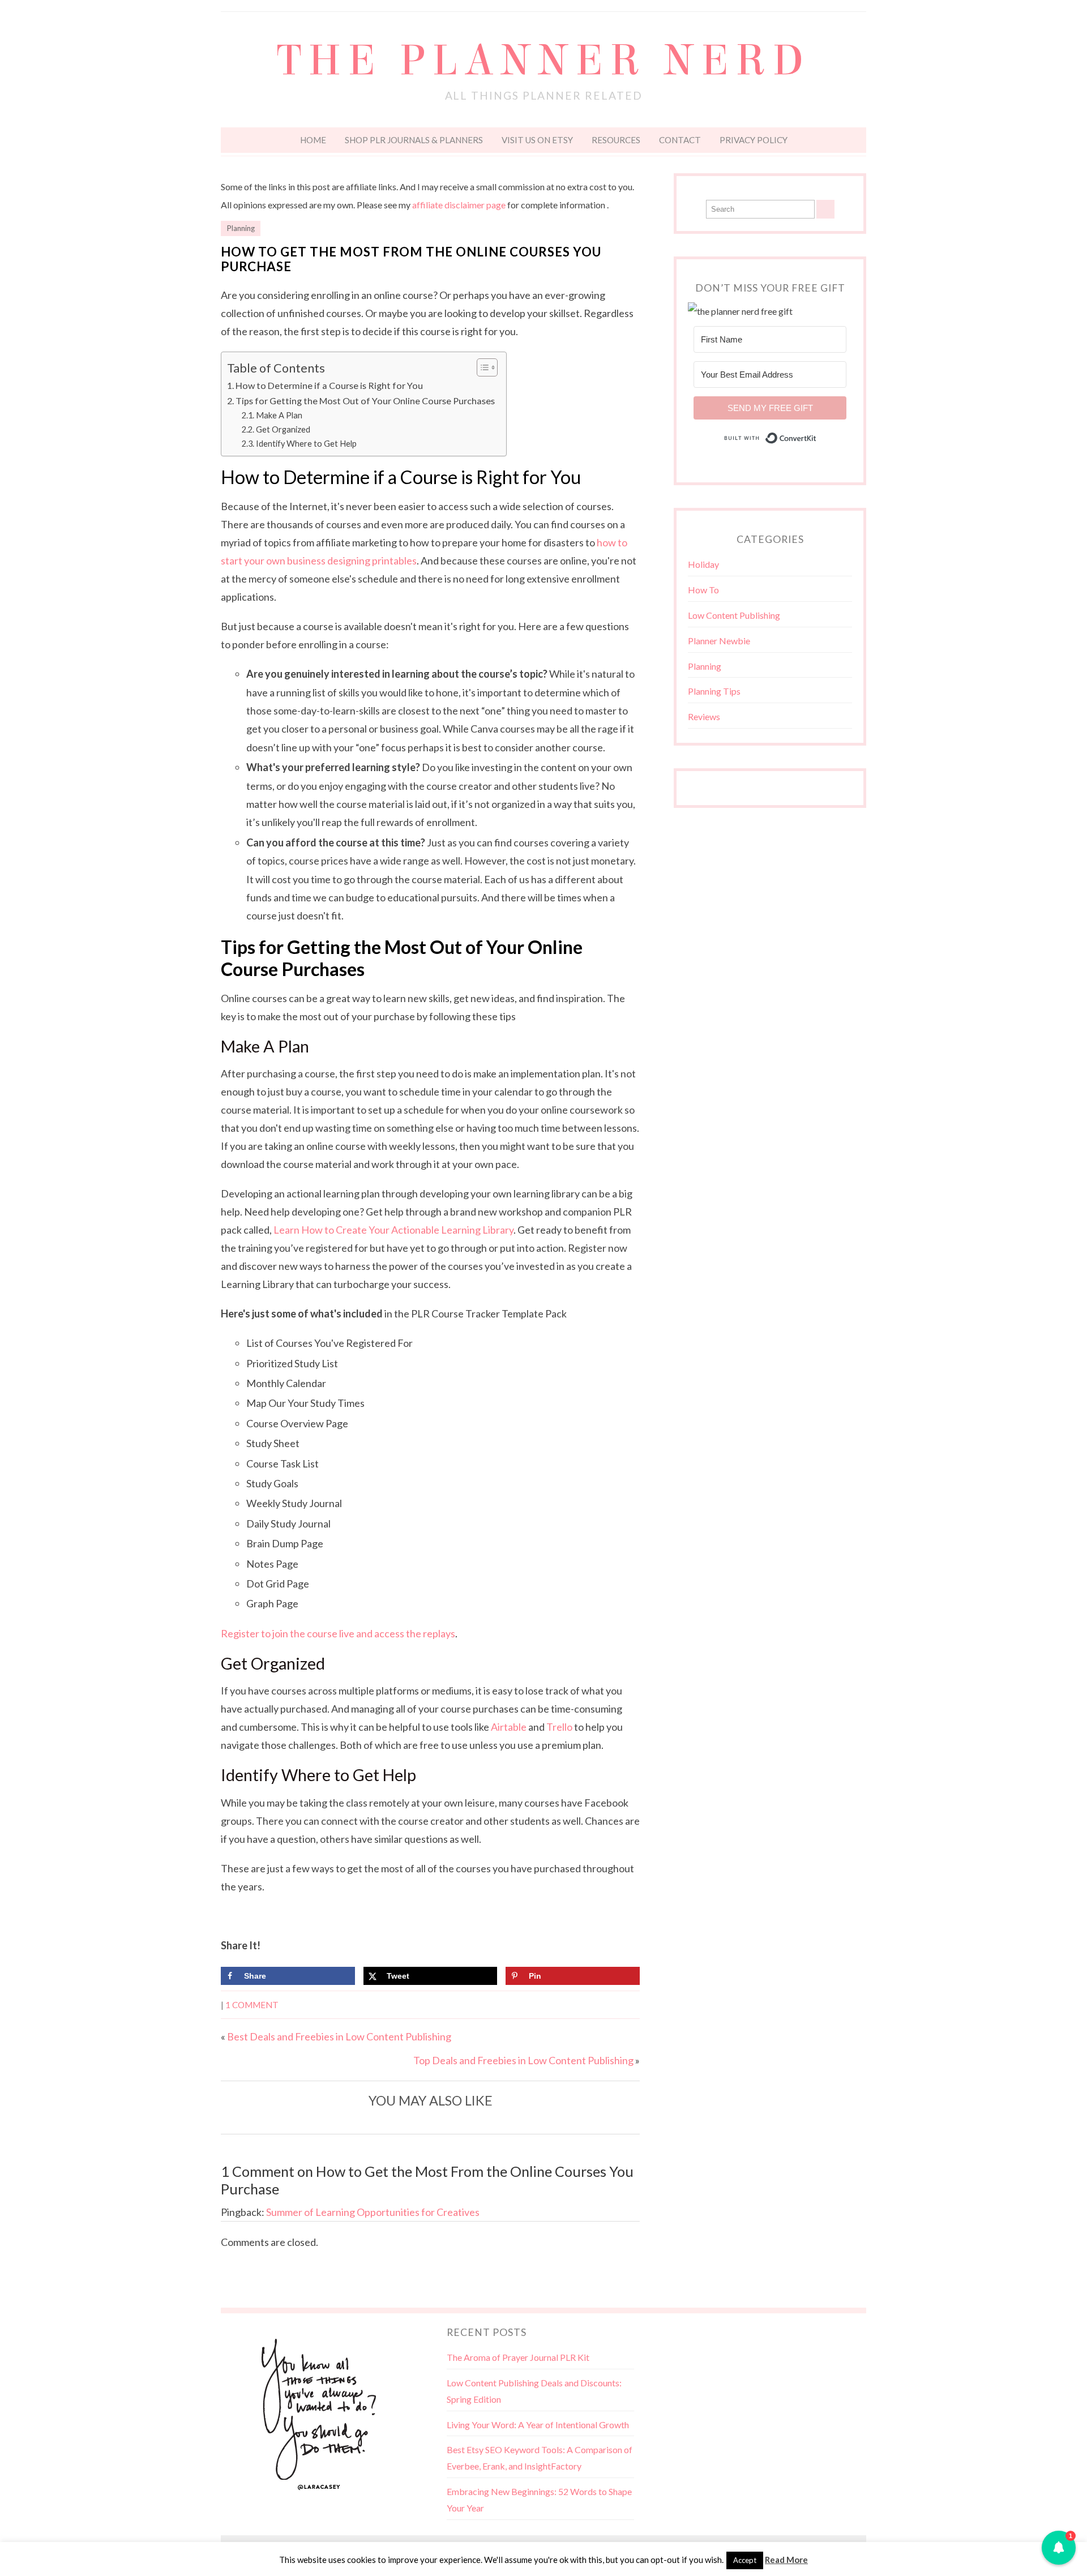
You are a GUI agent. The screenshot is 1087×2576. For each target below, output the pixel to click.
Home (313, 140)
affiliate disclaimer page (459, 205)
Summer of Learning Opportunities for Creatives (373, 2212)
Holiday (703, 564)
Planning (241, 228)
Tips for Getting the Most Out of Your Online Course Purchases (365, 401)
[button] (1059, 2548)
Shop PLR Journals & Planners (414, 140)
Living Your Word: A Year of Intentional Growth (538, 2425)
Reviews (704, 716)
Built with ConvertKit (817, 437)
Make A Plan (279, 415)
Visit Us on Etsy (537, 140)
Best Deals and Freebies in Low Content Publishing (339, 2036)
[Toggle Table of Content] (482, 367)
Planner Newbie (719, 641)
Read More (786, 2560)
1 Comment (252, 2005)
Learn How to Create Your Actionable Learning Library (393, 1230)
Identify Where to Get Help (306, 444)
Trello (559, 1727)
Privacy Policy (754, 140)
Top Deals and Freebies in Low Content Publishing (523, 2060)
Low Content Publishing (734, 615)
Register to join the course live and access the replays (338, 1633)
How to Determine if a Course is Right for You (329, 385)
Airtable (509, 1727)
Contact (680, 140)
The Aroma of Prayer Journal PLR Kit (518, 2357)
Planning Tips (714, 691)
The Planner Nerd (543, 61)
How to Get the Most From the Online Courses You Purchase (411, 259)
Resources (616, 140)
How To (703, 590)
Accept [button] (745, 2560)
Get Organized (283, 429)
